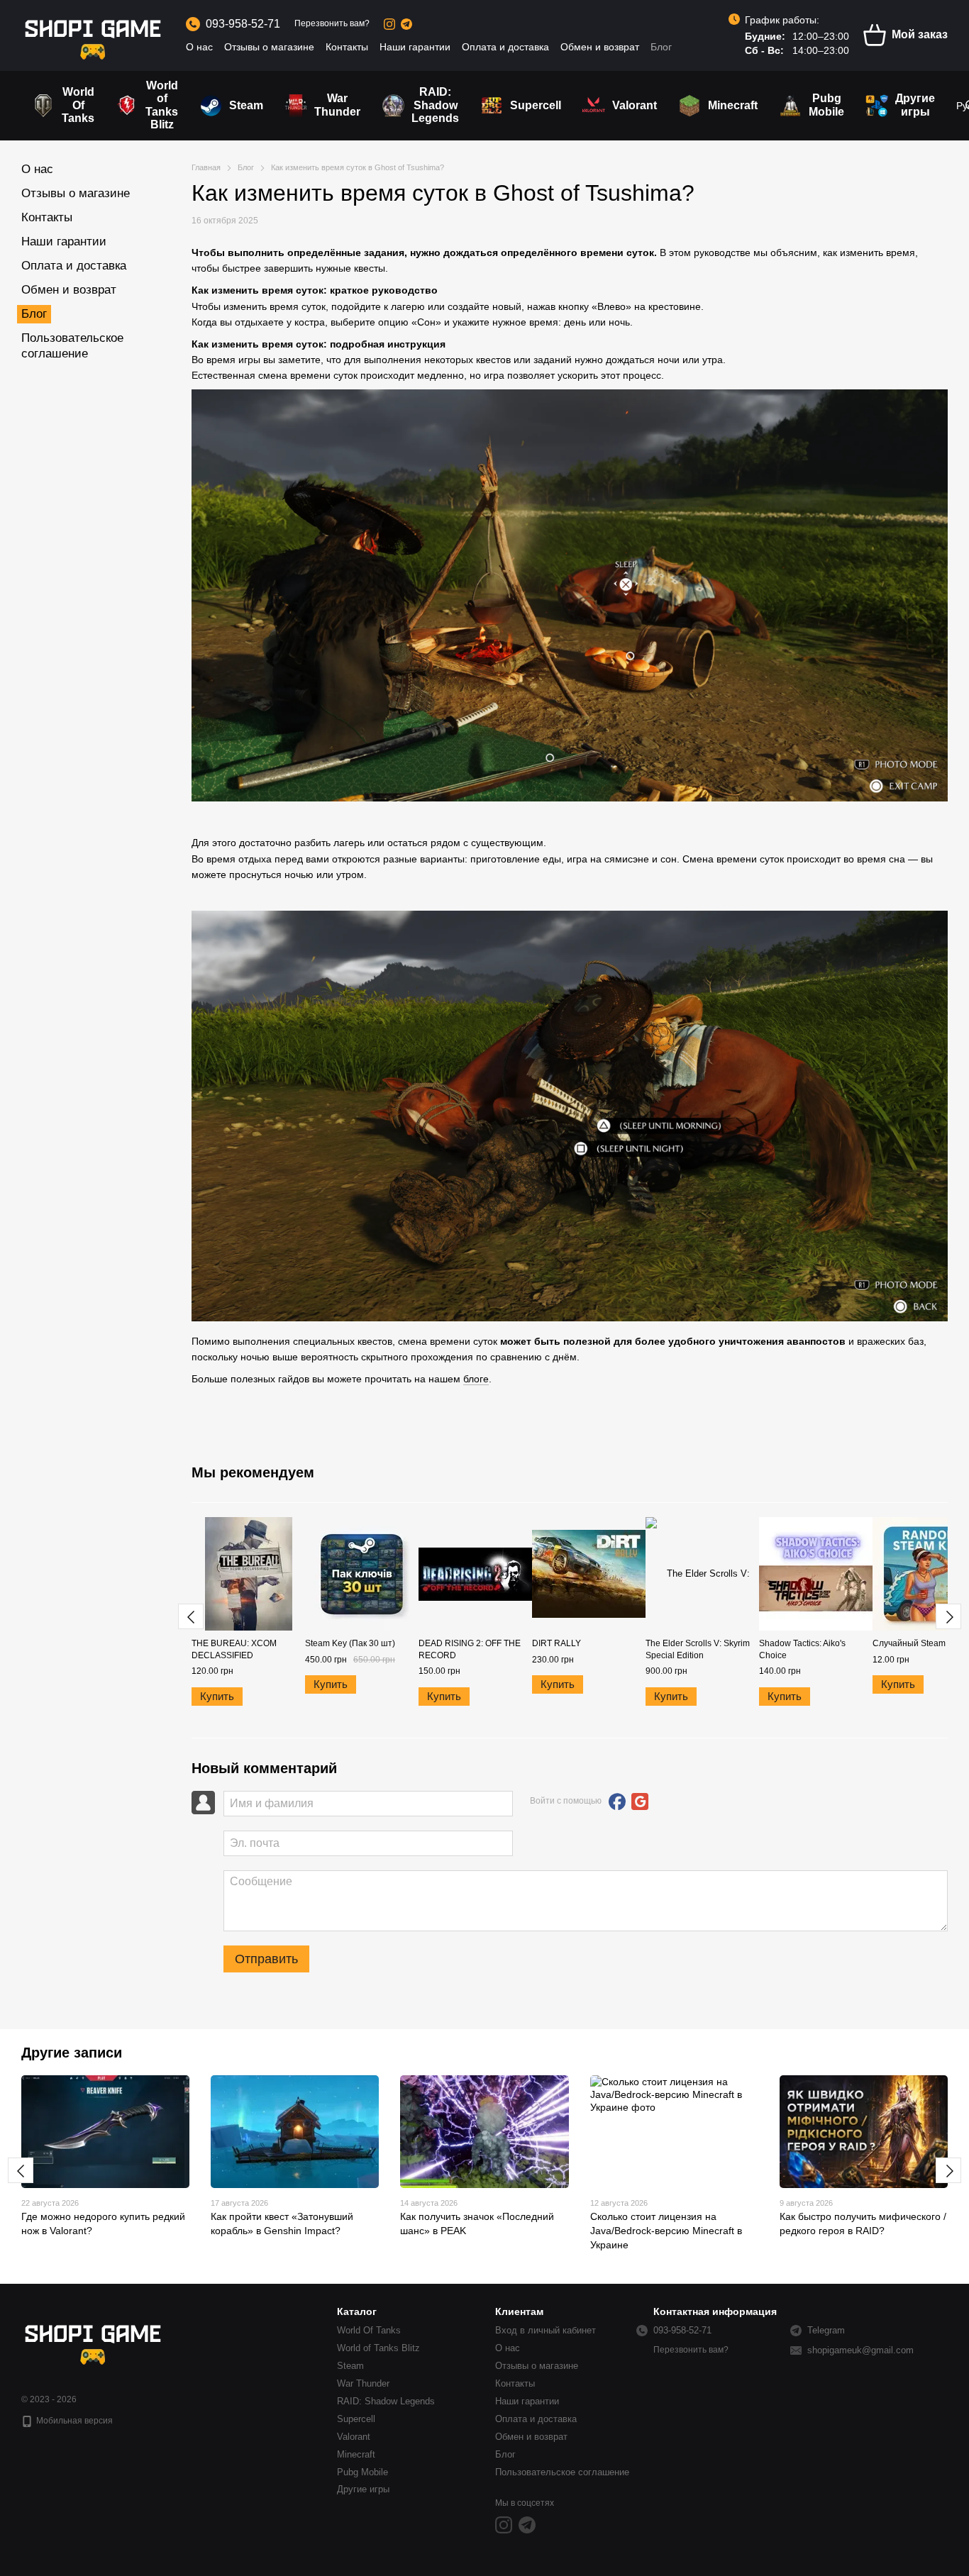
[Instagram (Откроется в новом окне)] (389, 24)
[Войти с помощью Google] (640, 1801)
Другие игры (915, 105)
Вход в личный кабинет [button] (546, 2330)
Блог (661, 47)
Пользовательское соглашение (562, 2472)
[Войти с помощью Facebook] (617, 1801)
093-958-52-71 (243, 24)
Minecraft (733, 105)
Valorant (635, 105)
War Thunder (337, 105)
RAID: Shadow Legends (435, 105)
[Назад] (191, 1616)
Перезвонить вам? (332, 23)
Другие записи (72, 2053)
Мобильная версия (73, 2421)
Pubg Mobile (826, 105)
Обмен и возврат (600, 47)
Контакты (347, 47)
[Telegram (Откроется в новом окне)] (406, 24)
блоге (476, 1379)
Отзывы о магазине (269, 47)
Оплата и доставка (505, 47)
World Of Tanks (78, 105)
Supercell (536, 105)
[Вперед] (948, 1616)
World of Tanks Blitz (162, 105)
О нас (199, 47)
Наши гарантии (415, 47)
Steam (246, 105)
